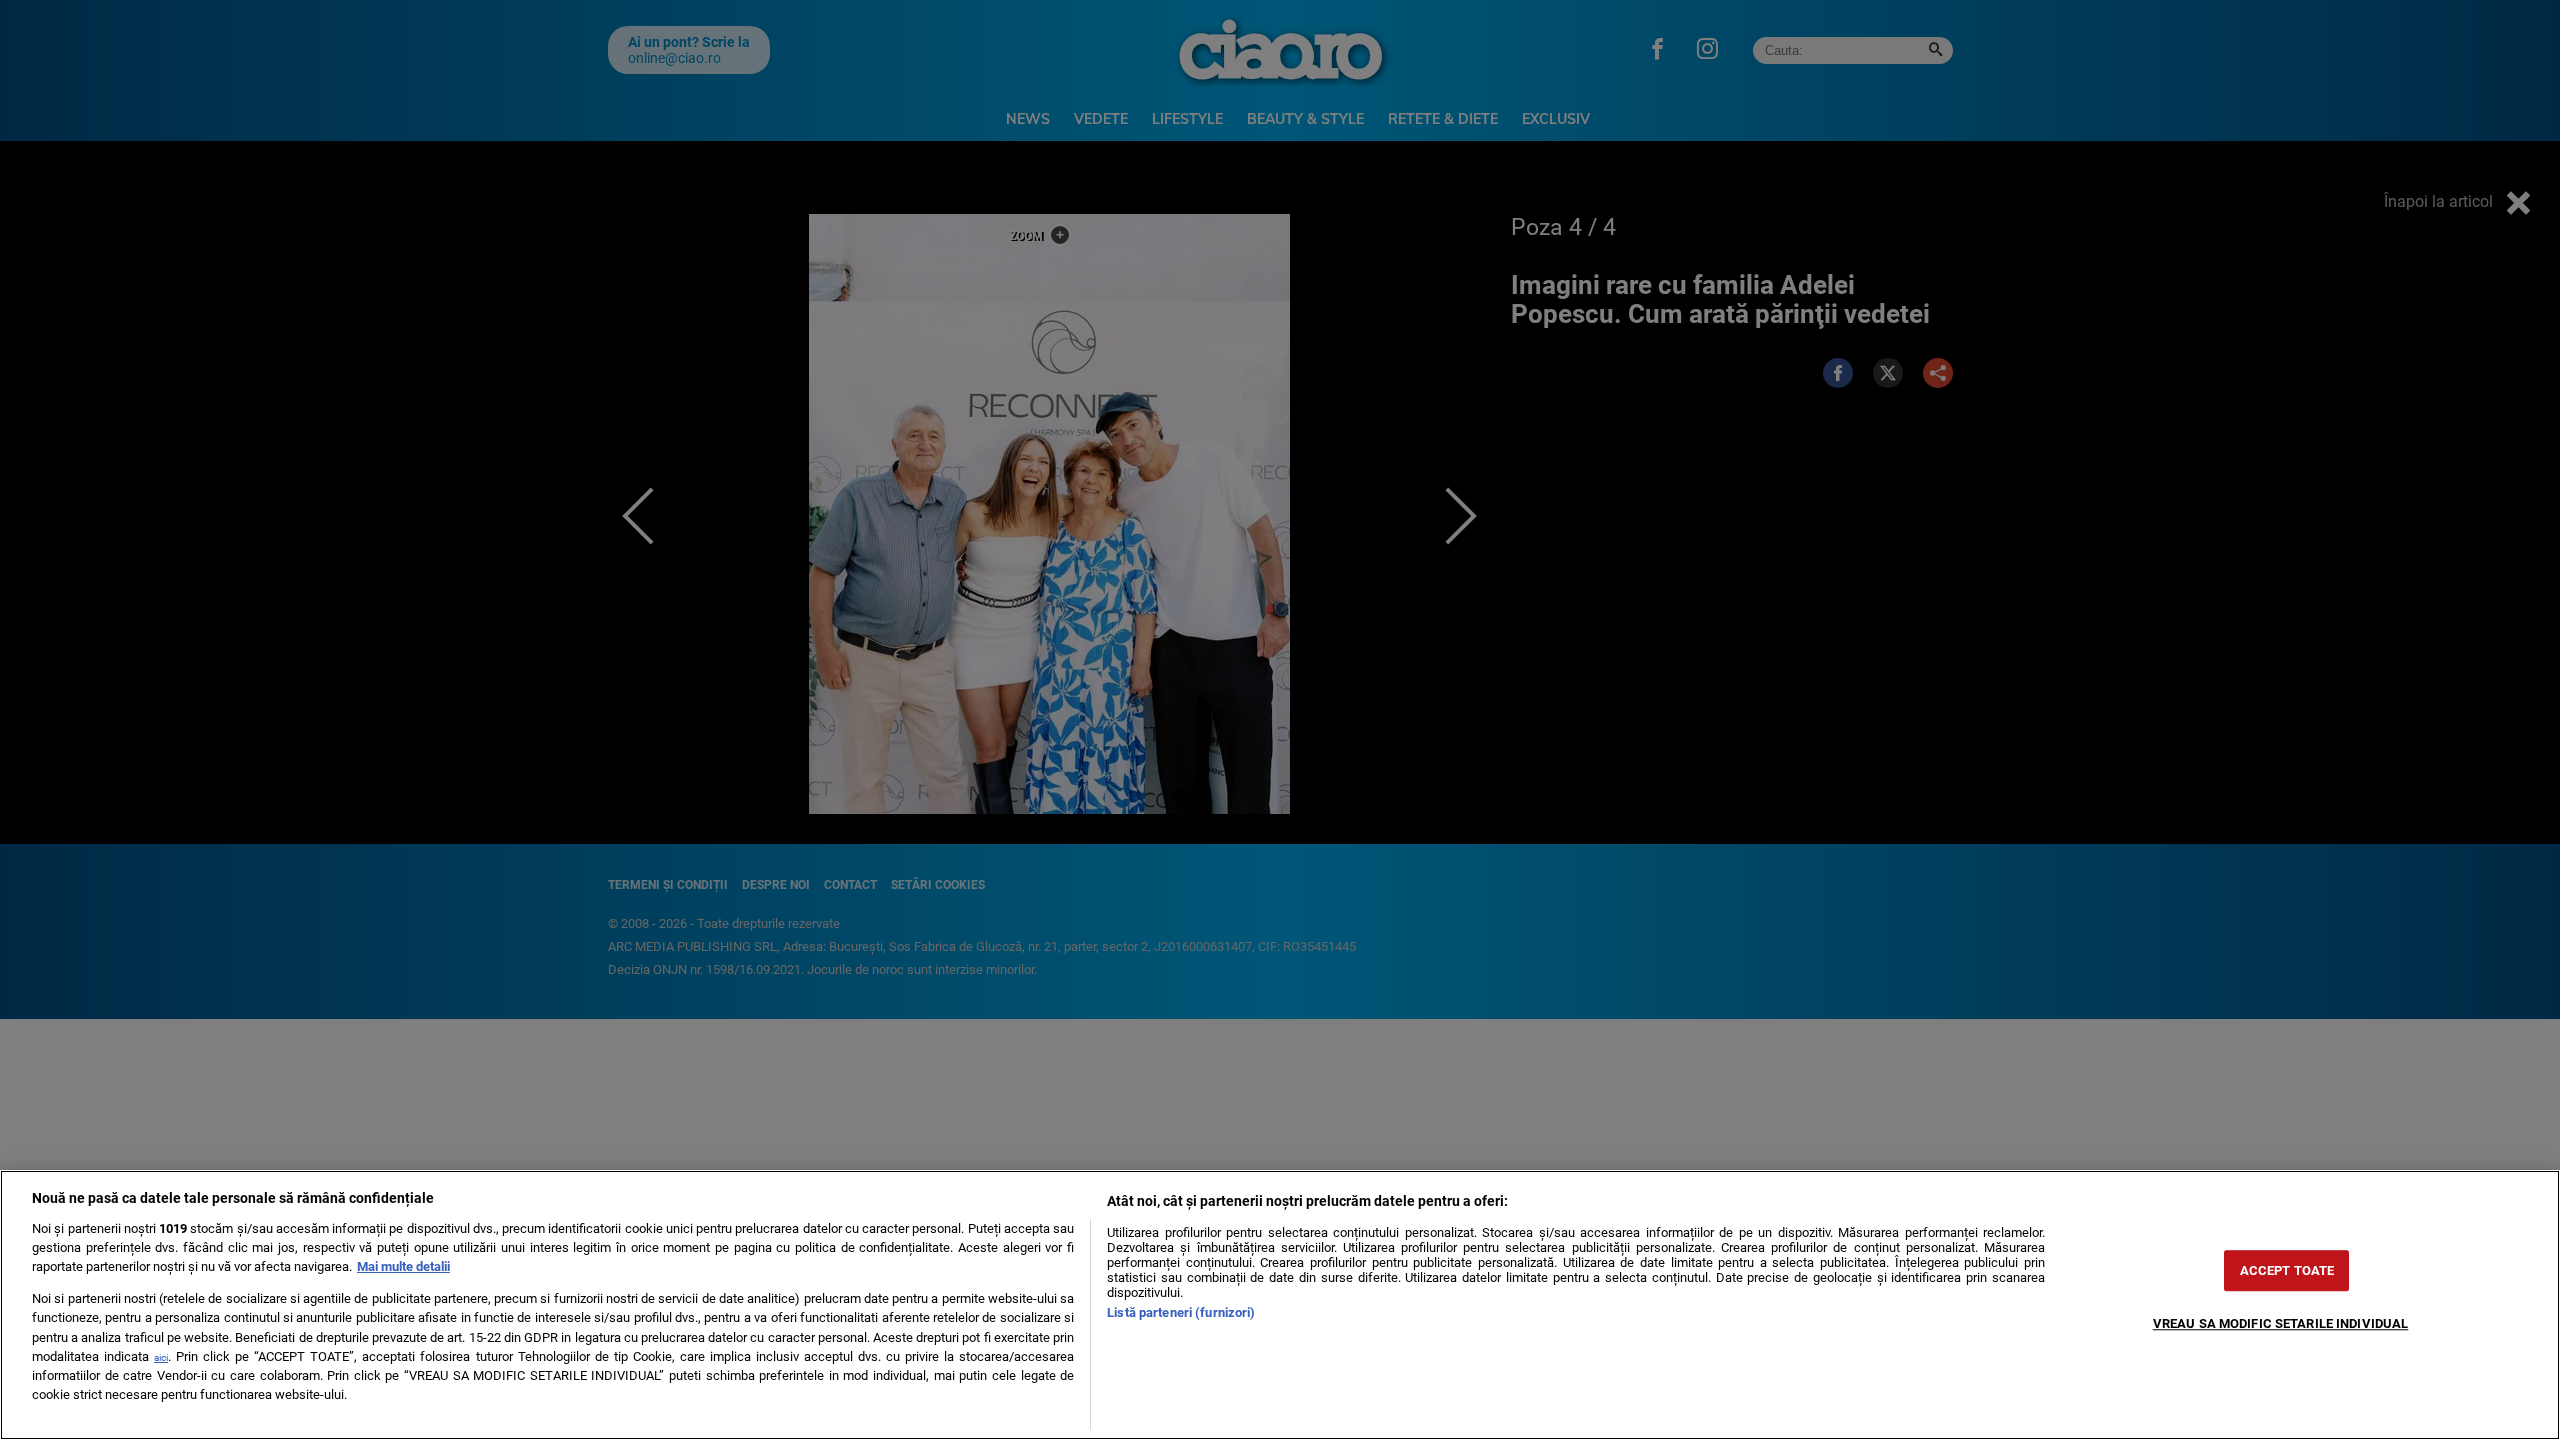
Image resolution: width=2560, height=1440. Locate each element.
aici (161, 1357)
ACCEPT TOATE (2287, 1270)
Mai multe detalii (403, 1266)
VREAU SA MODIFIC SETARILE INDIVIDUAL (2281, 1323)
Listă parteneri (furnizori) (1181, 1312)
